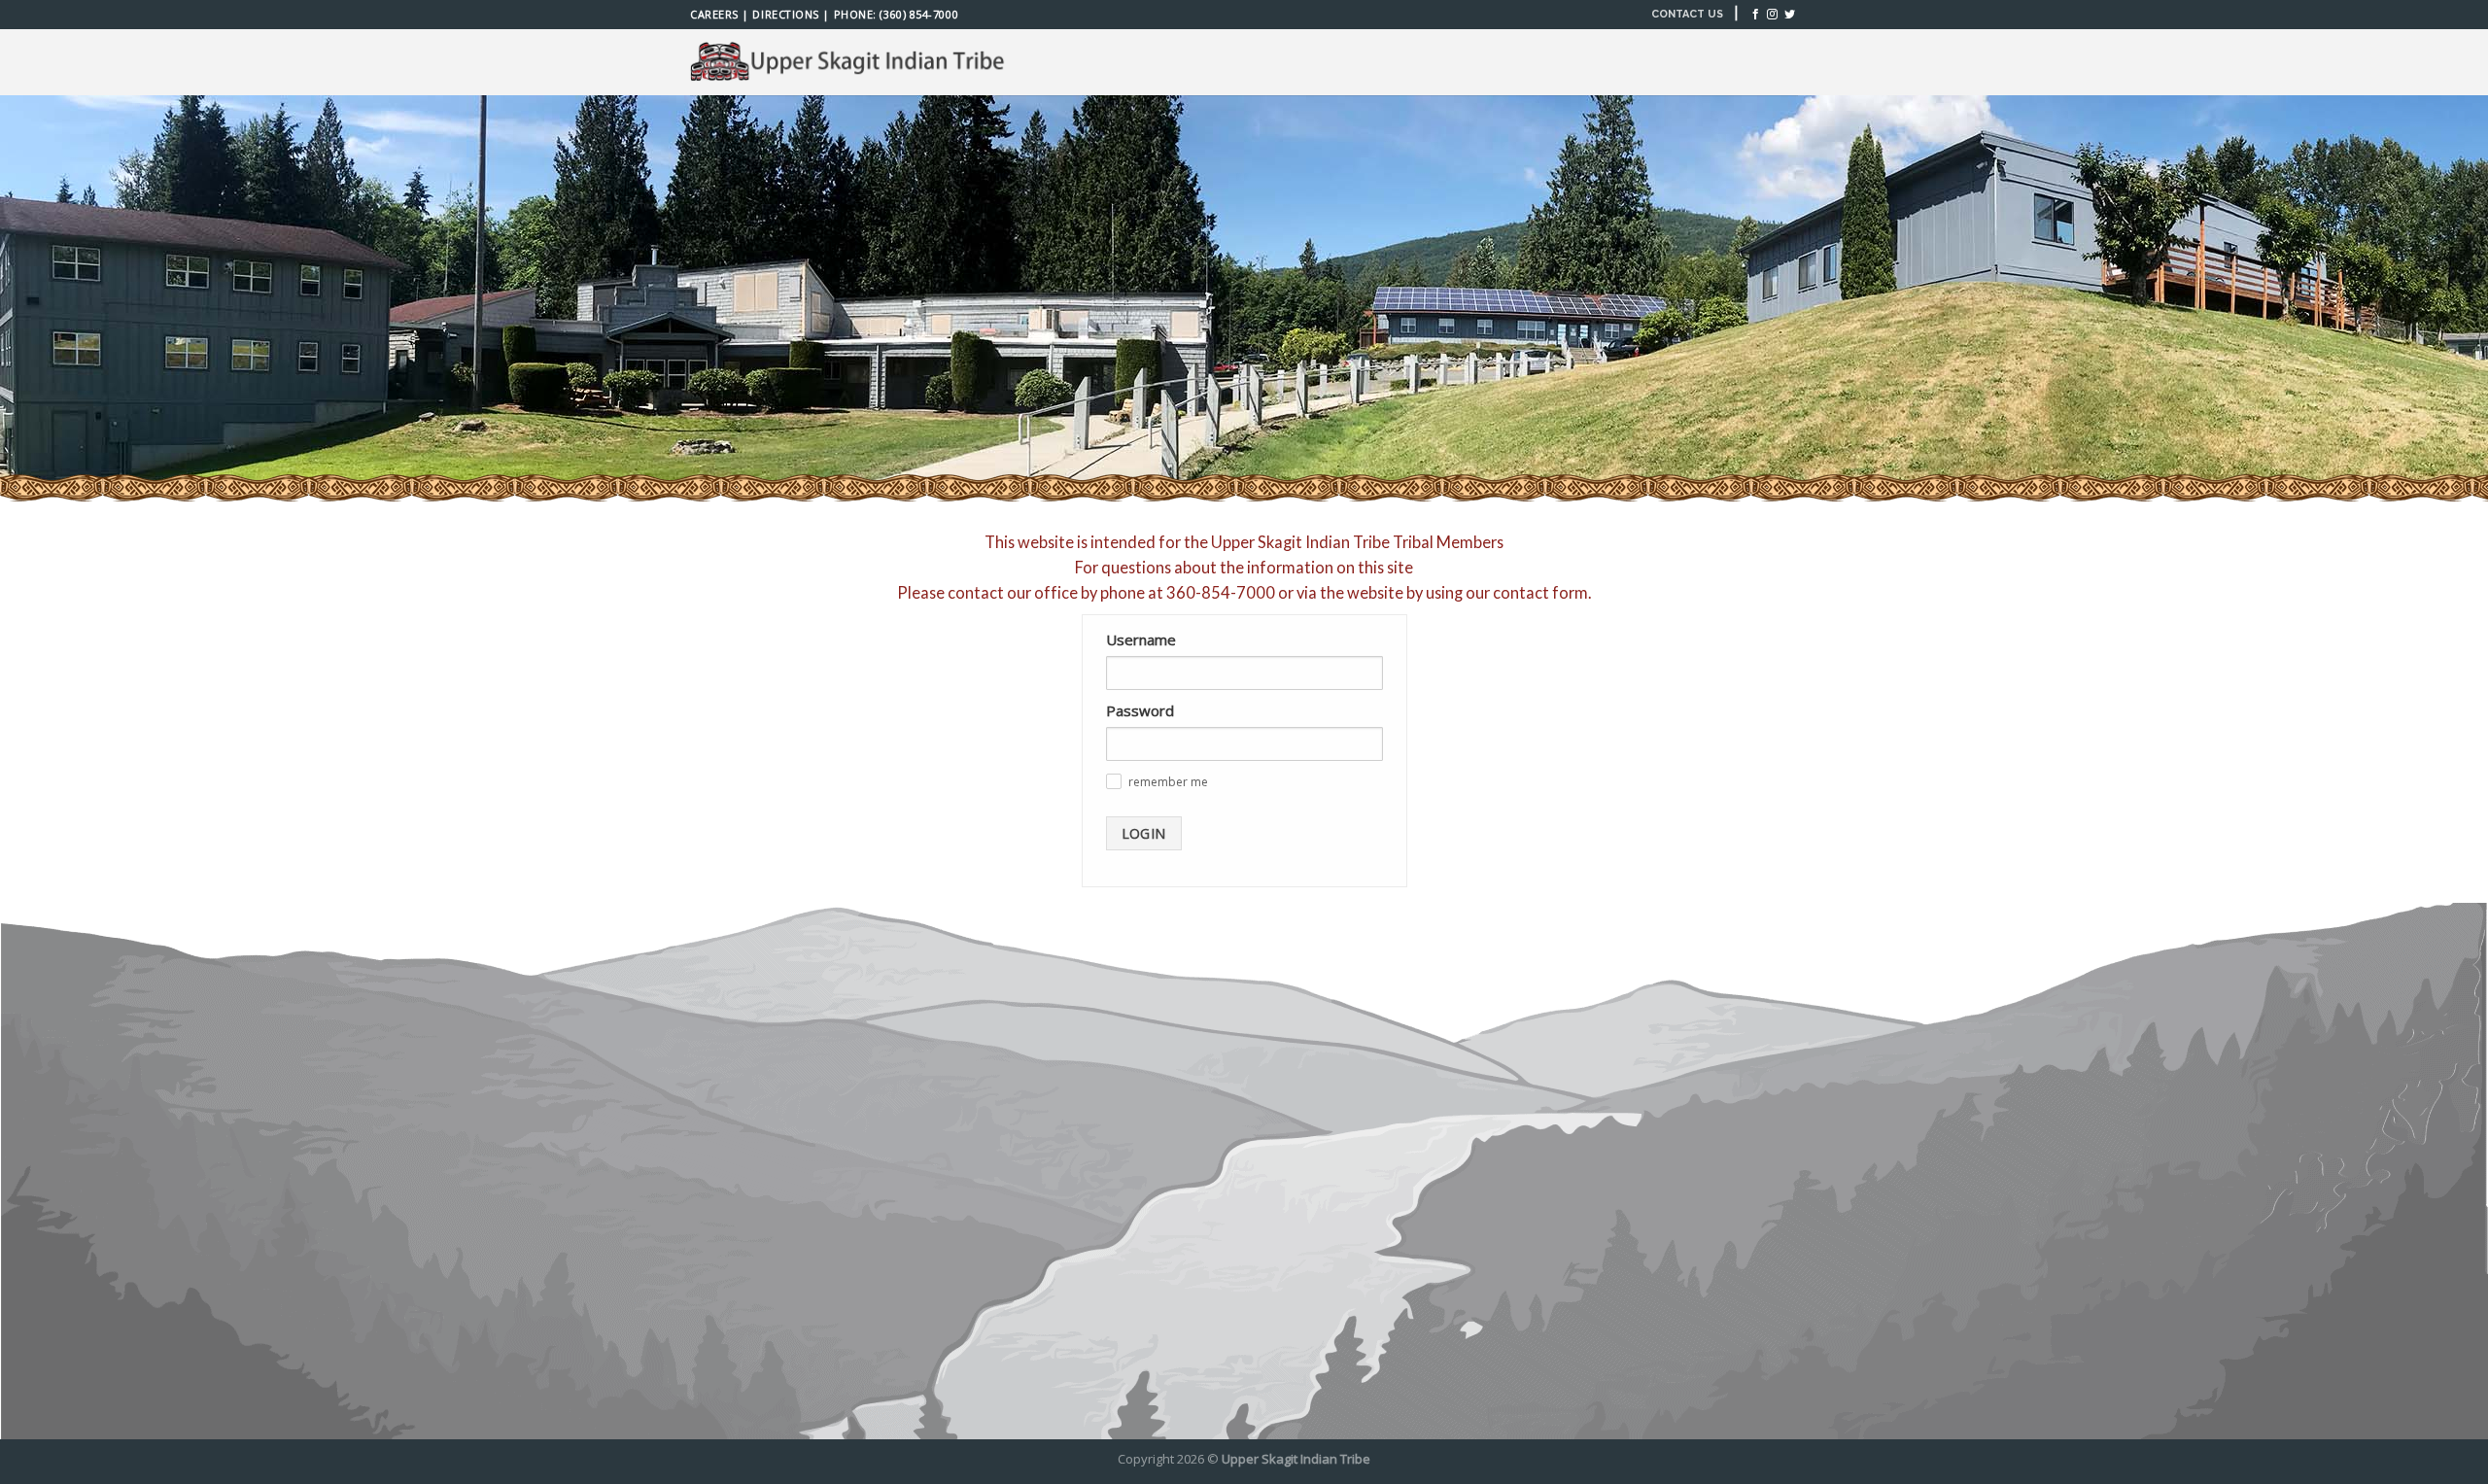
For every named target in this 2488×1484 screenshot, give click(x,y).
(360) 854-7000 (919, 14)
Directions (785, 14)
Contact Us (1687, 14)
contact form (1540, 592)
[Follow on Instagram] (1772, 15)
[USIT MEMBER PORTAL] (850, 62)
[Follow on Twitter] (1790, 15)
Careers (714, 14)
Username (1141, 639)
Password (1140, 710)
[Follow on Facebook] (1756, 15)
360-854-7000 (1221, 592)
